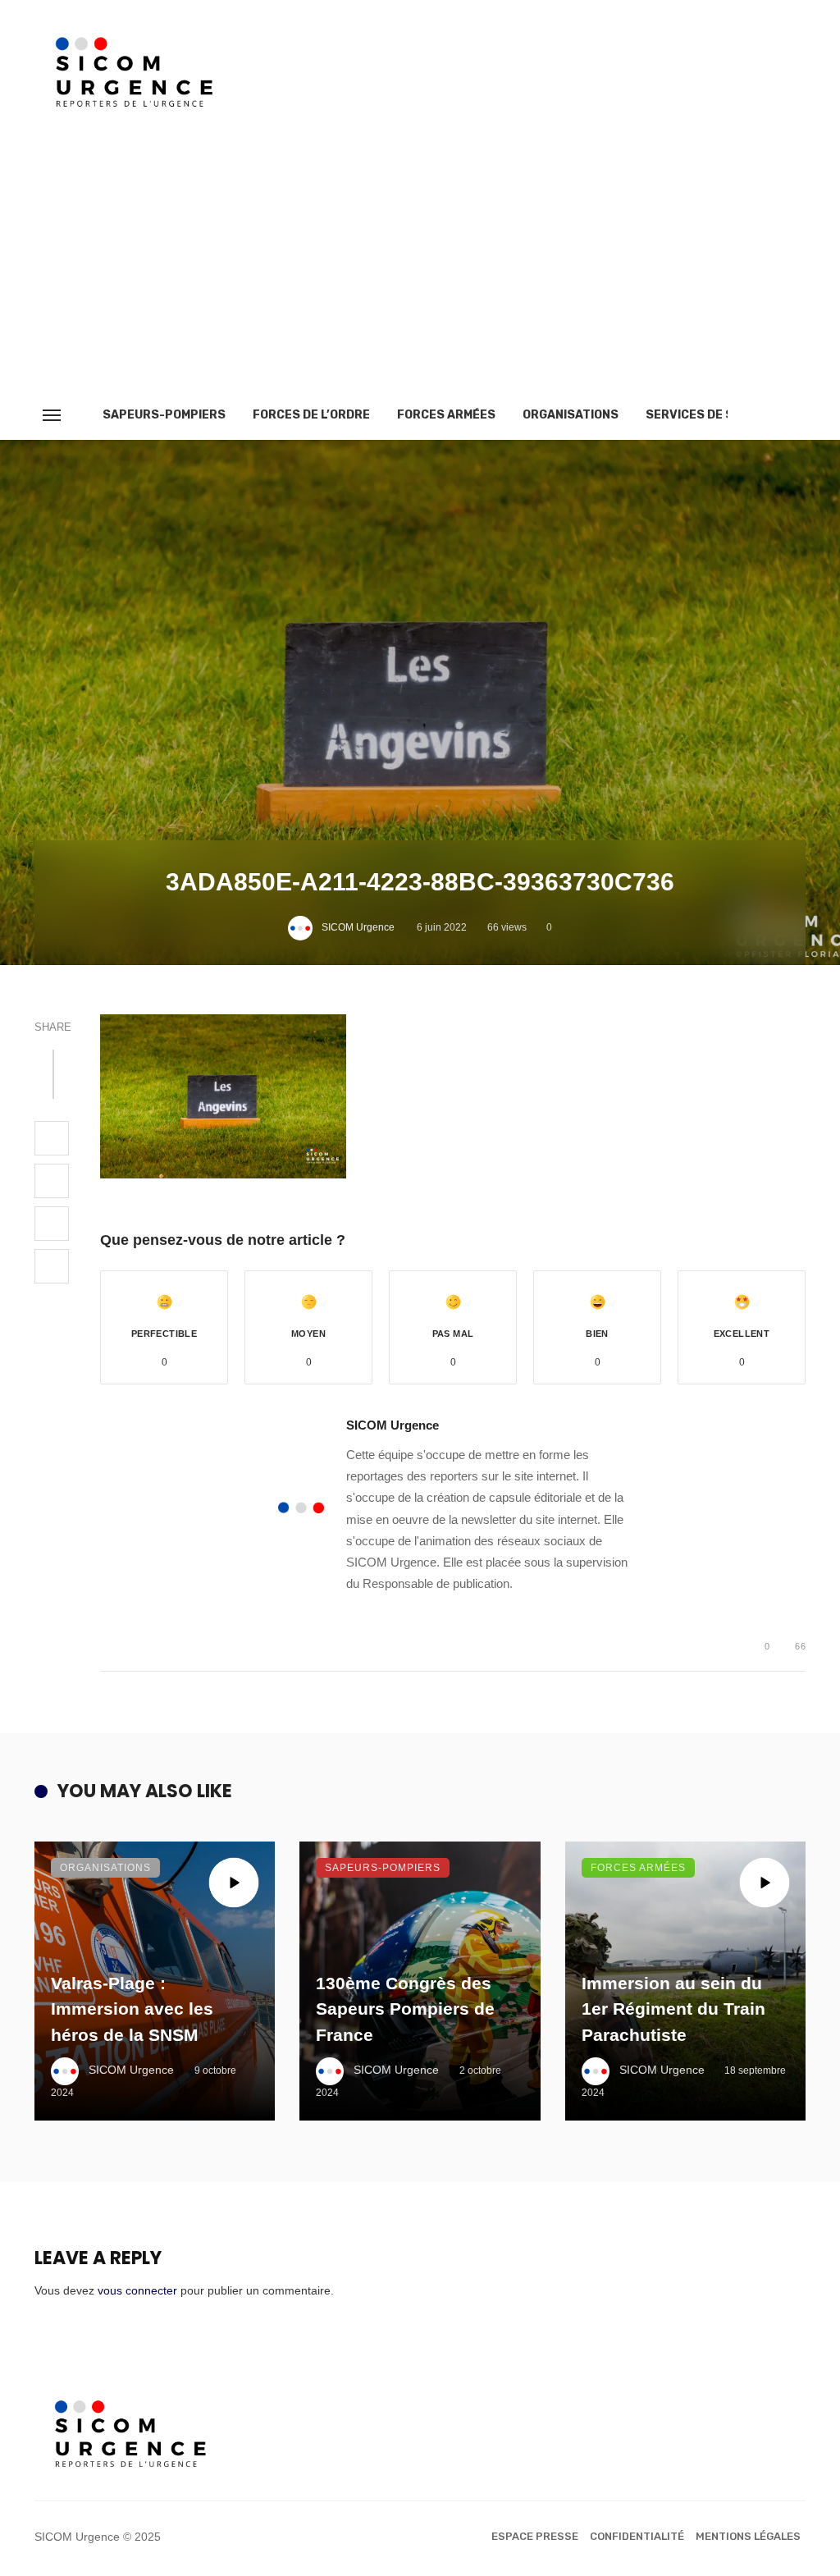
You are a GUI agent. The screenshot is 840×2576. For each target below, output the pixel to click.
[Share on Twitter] (52, 1181)
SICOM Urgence (358, 927)
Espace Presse (535, 2536)
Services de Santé (705, 415)
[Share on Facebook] (52, 1138)
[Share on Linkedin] (52, 1266)
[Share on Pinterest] (52, 1224)
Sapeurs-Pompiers (164, 415)
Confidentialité (637, 2536)
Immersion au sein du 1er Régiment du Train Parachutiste (673, 2009)
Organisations (571, 415)
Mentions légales (748, 2536)
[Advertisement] (420, 268)
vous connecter (137, 2290)
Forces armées (446, 415)
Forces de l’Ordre (311, 415)
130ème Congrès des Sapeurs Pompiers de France (405, 2009)
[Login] (764, 415)
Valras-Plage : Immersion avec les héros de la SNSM (132, 2009)
